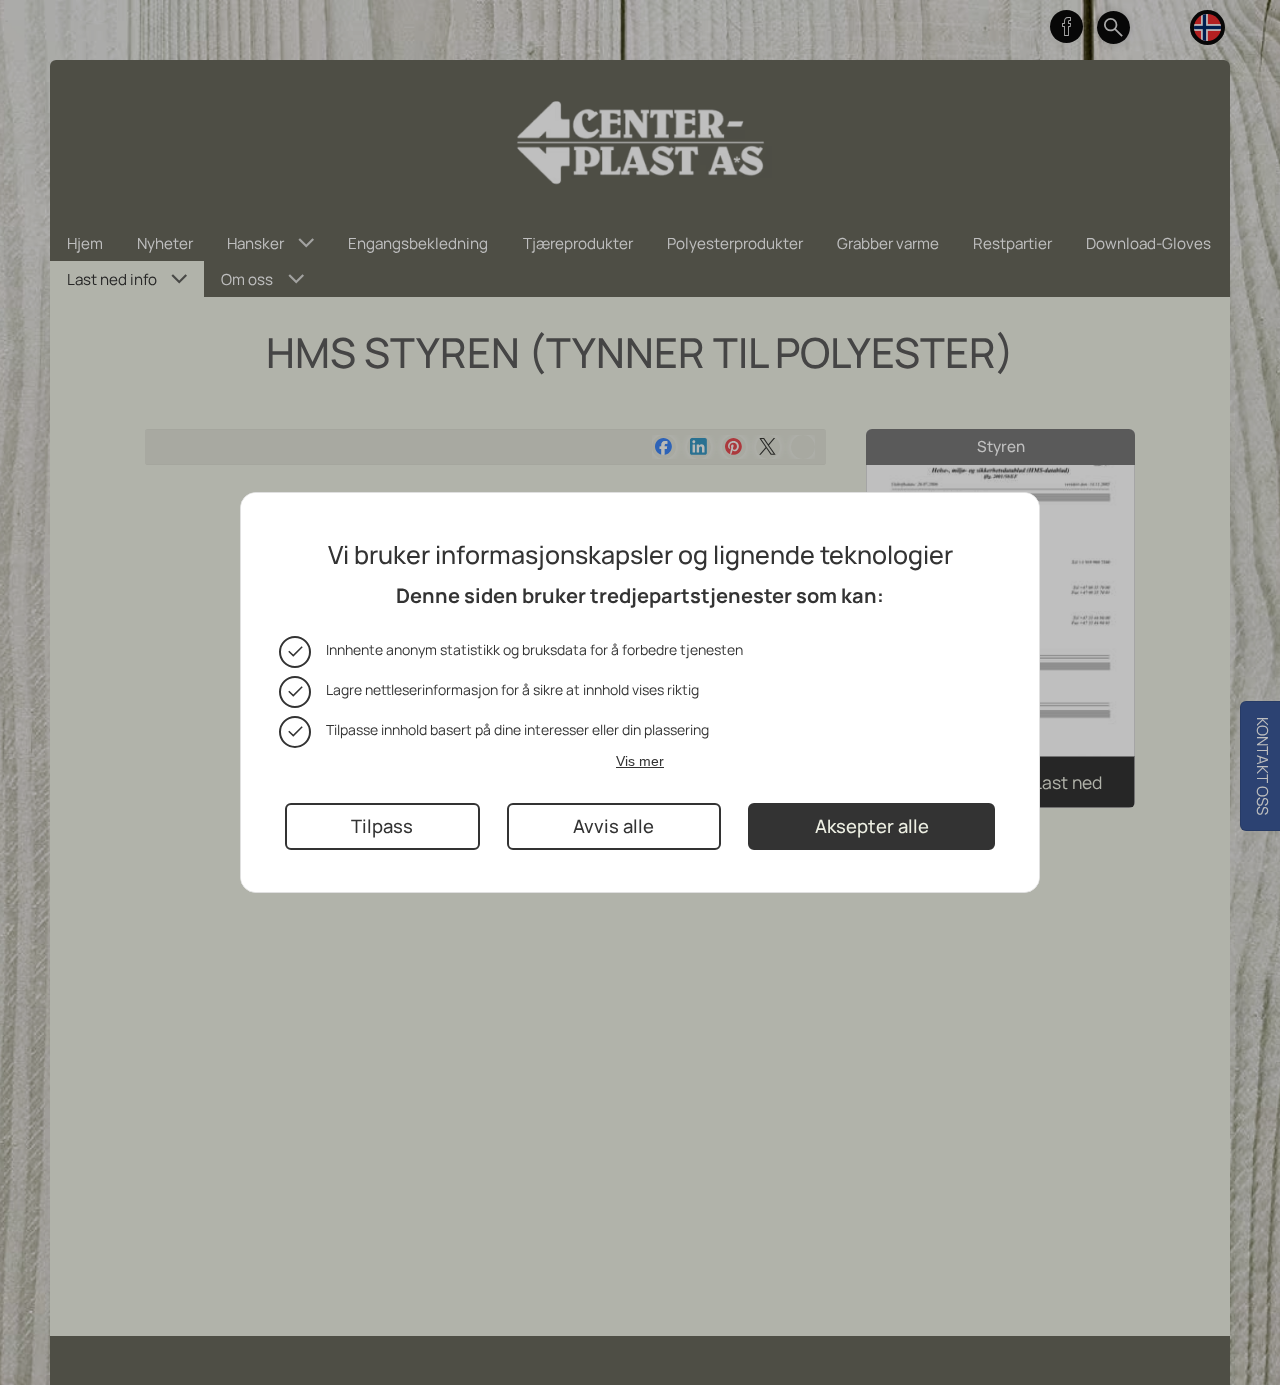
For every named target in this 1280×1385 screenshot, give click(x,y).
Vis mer (640, 760)
